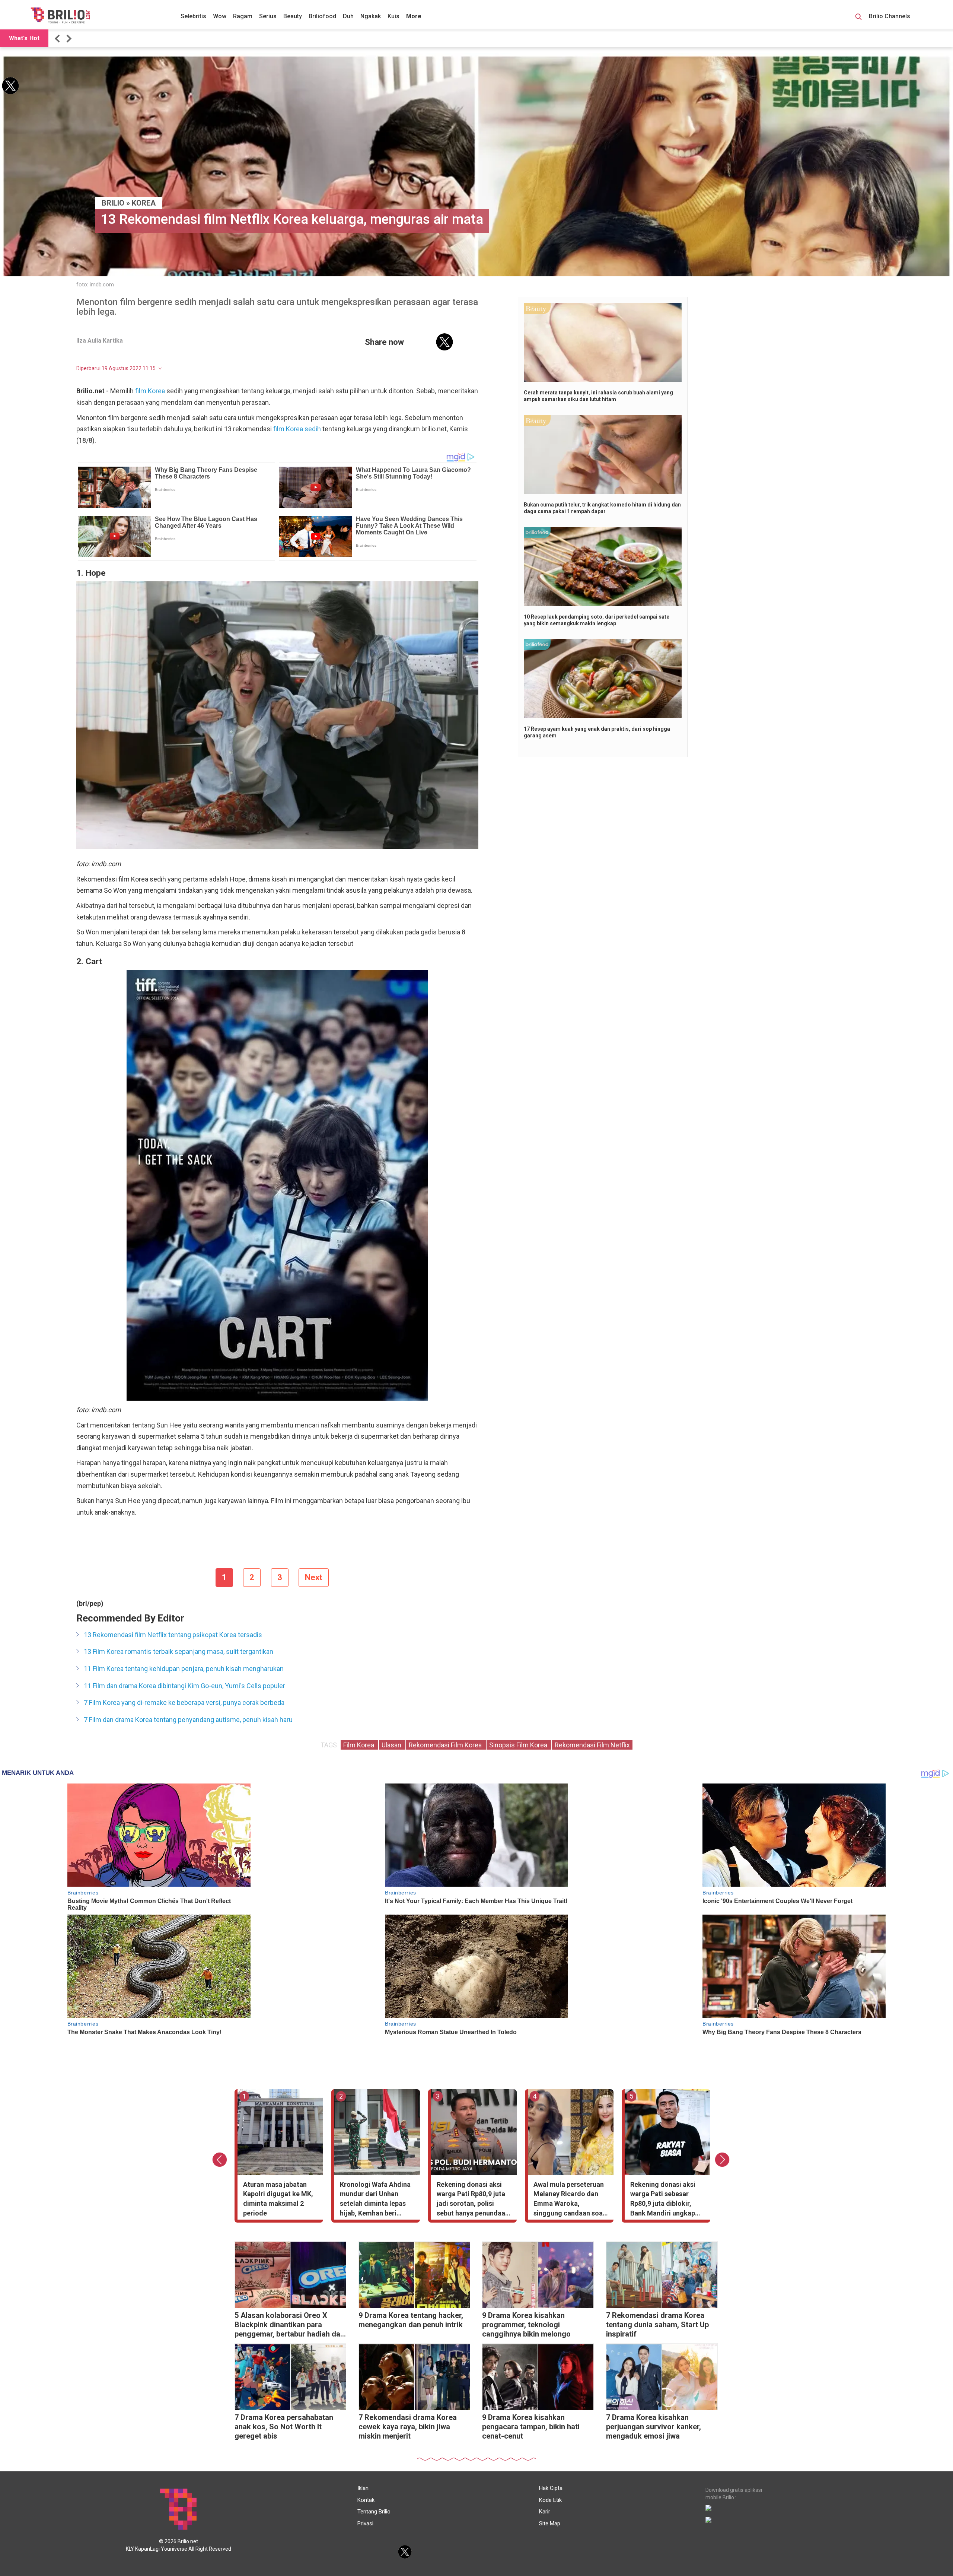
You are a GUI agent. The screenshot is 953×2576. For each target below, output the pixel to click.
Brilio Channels (890, 16)
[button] (58, 39)
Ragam (243, 16)
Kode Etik (550, 2500)
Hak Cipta (551, 2488)
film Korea (150, 391)
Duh (348, 16)
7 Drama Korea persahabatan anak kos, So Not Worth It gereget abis (284, 2427)
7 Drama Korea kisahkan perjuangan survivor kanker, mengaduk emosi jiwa (654, 2427)
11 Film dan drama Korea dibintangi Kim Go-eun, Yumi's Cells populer (184, 1686)
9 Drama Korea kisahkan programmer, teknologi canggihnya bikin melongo (526, 2325)
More (414, 16)
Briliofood (322, 16)
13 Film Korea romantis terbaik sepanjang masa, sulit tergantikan (179, 1651)
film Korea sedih (297, 429)
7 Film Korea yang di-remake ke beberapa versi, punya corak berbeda (184, 1702)
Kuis (393, 16)
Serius (268, 16)
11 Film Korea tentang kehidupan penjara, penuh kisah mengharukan (184, 1669)
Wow (220, 16)
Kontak (366, 2500)
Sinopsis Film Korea (519, 1745)
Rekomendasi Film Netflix (592, 1745)
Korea (144, 203)
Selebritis (193, 16)
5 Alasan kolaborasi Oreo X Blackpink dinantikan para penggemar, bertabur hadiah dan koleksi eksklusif (289, 2326)
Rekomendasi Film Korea (446, 1745)
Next (314, 1577)
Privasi (365, 2523)
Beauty (293, 16)
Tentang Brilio (374, 2512)
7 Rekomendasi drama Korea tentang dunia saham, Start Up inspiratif (657, 2325)
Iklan (363, 2488)
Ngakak (371, 16)
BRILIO (113, 203)
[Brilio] (60, 15)
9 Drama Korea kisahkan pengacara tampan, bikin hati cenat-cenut (531, 2427)
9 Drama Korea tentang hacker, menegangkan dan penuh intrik (411, 2320)
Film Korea (359, 1745)
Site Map (550, 2523)
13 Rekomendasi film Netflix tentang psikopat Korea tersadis (173, 1635)
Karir (545, 2512)
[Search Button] (858, 18)
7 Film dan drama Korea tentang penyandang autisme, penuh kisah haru (188, 1720)
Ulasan (392, 1745)
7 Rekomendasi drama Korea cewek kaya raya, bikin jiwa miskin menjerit (408, 2427)
